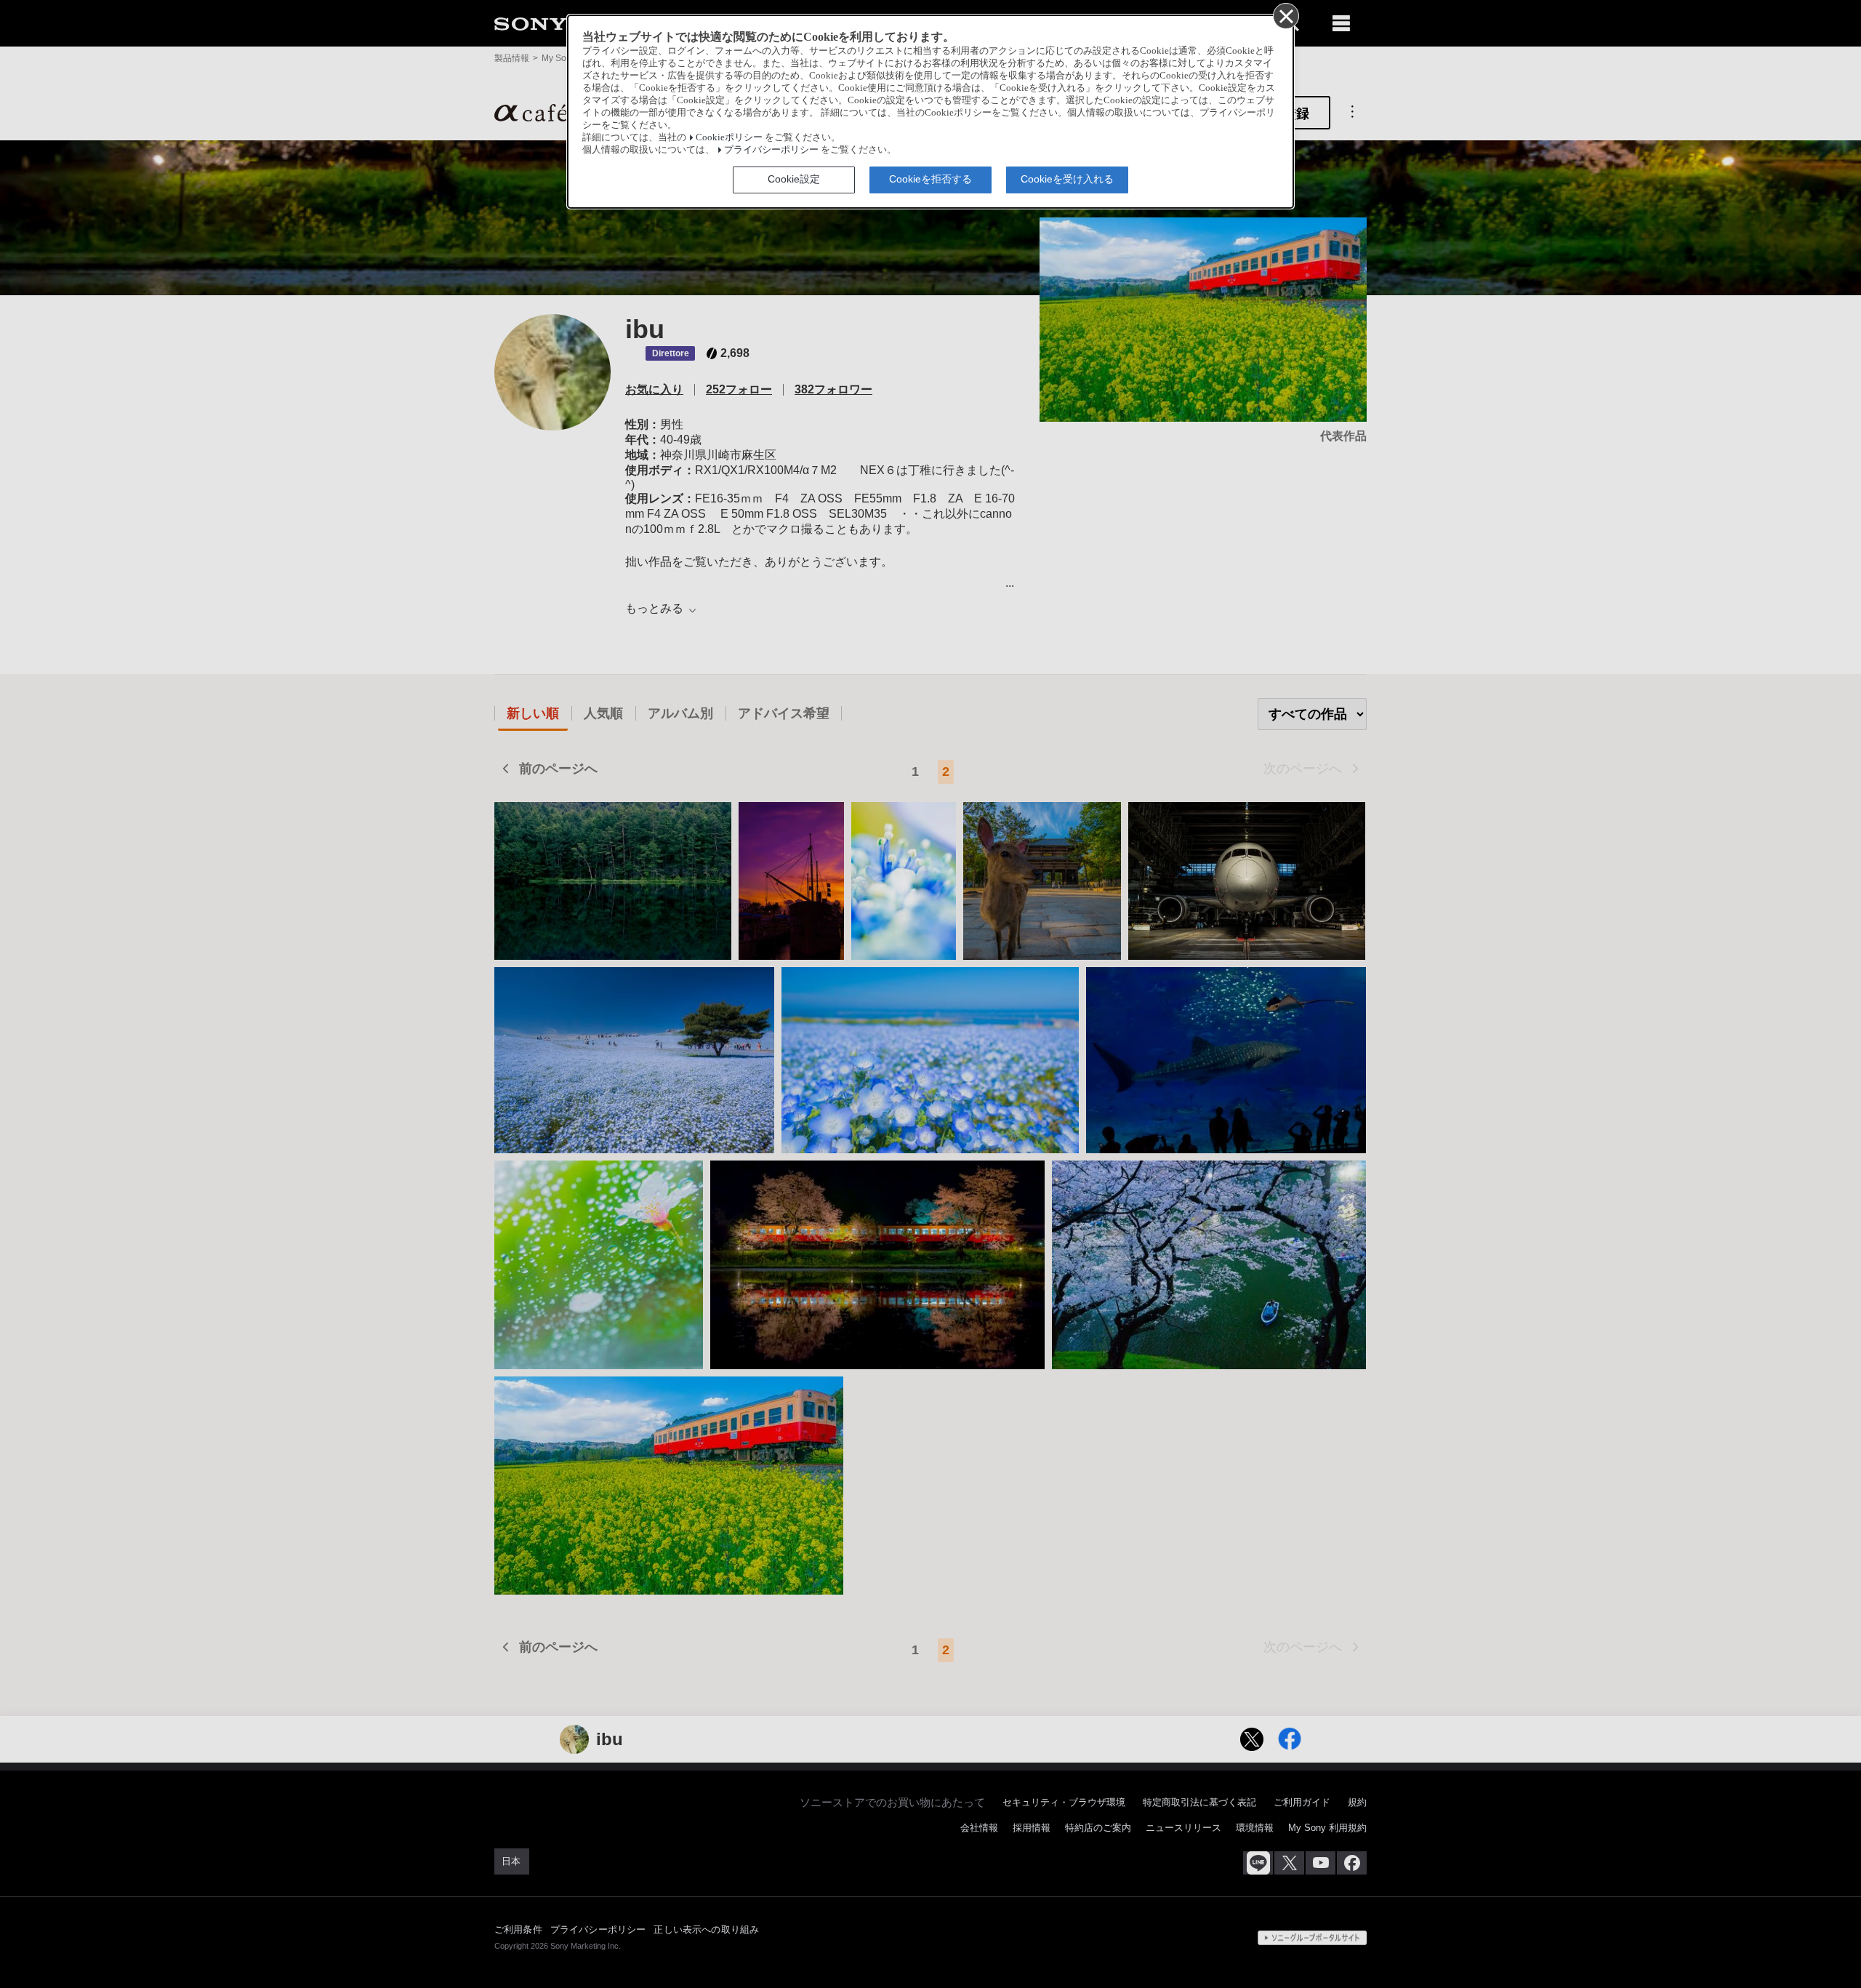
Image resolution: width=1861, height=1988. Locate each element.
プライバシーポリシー (771, 150)
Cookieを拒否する (930, 179)
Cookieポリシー (729, 137)
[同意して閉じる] (1285, 15)
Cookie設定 (794, 179)
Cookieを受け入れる (1067, 179)
